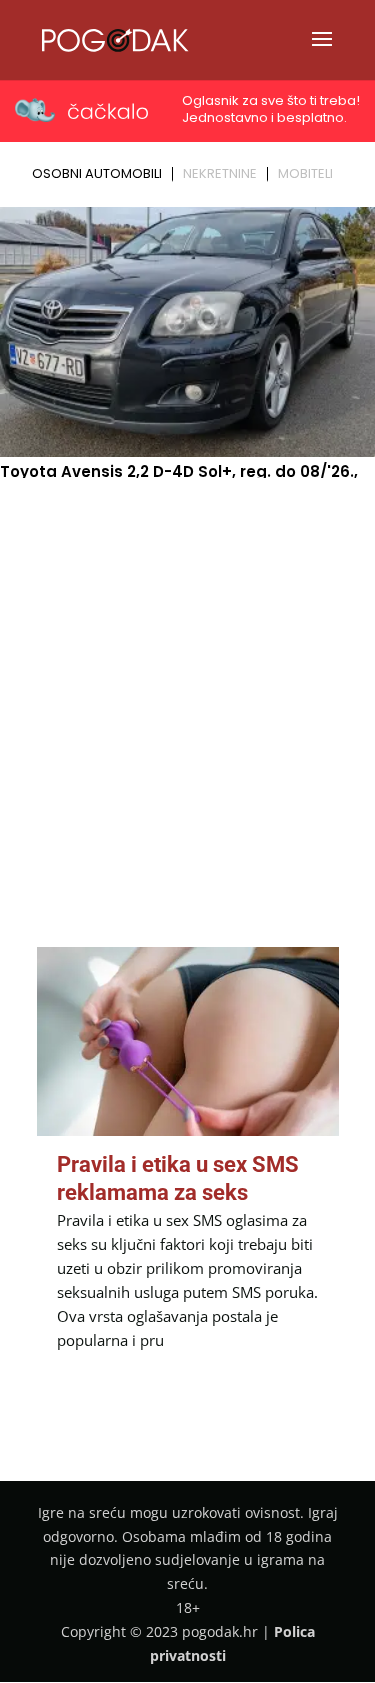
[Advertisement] (187, 682)
